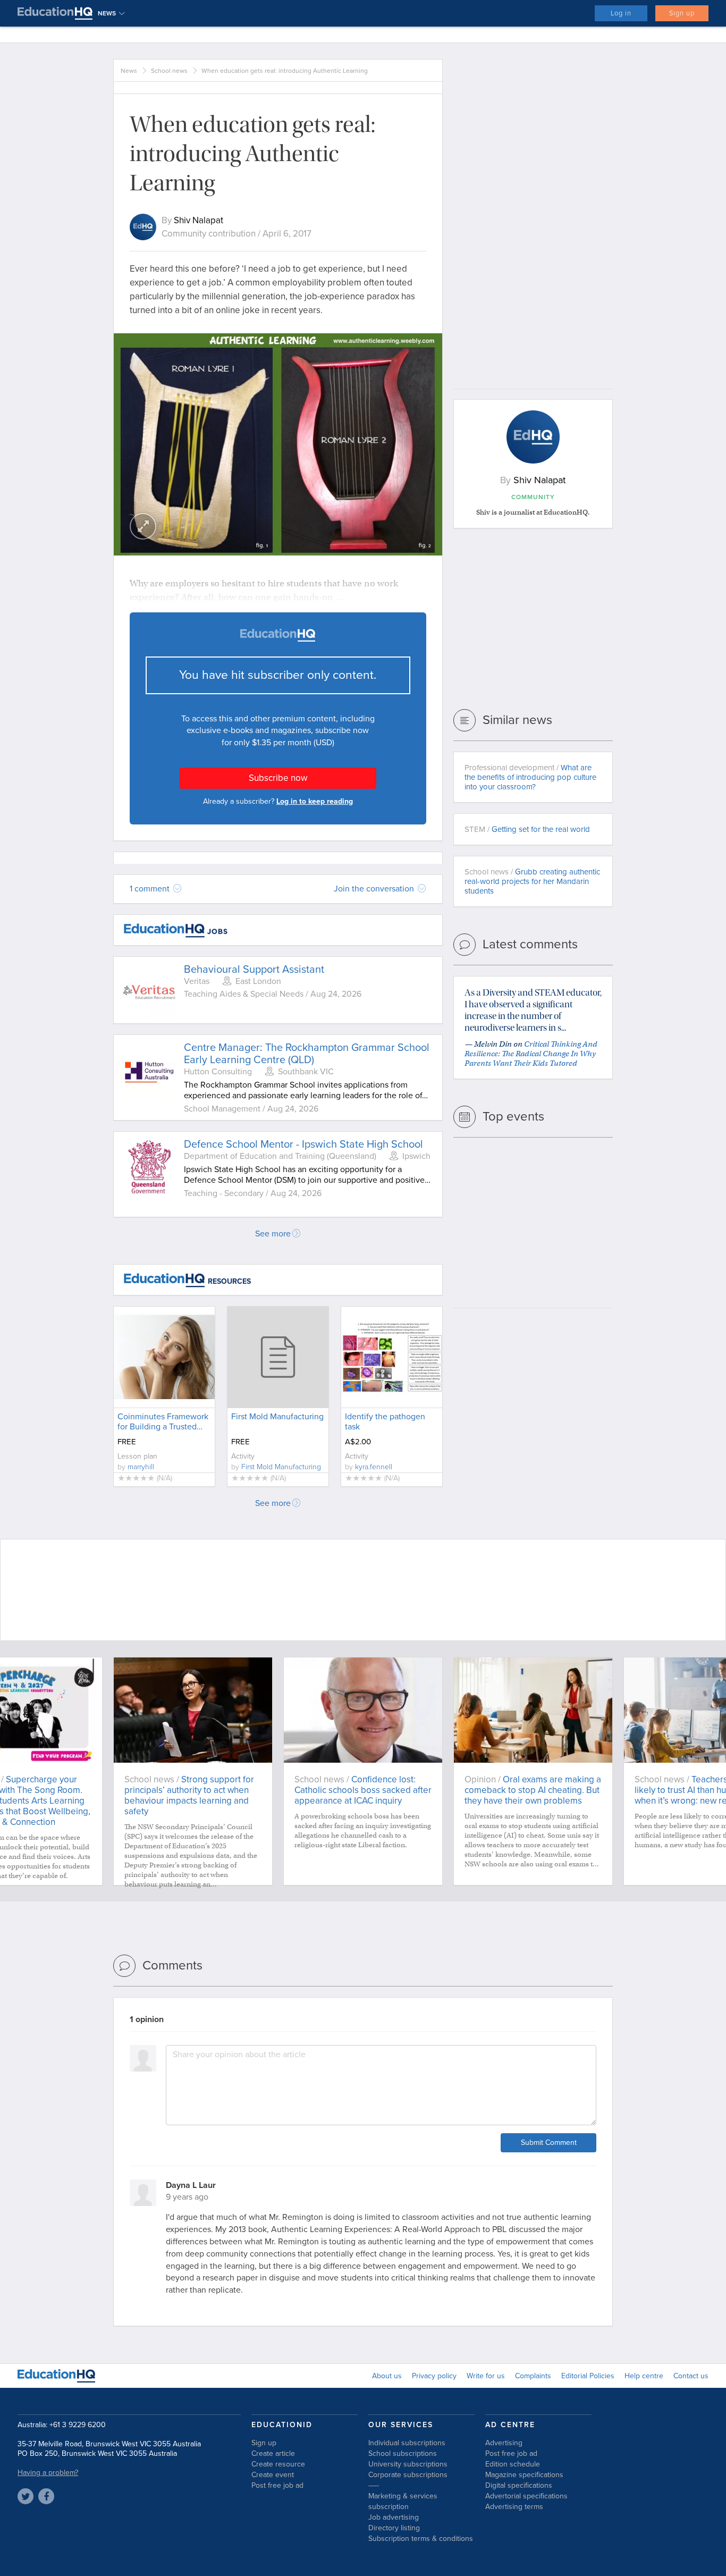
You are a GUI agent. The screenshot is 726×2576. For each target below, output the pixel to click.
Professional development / (530, 777)
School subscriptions (403, 2453)
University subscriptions (408, 2464)
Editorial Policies (588, 2376)
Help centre (644, 2376)
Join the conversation (375, 889)
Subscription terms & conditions (421, 2539)
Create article (273, 2453)
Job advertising (394, 2517)
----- (374, 2485)
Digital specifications (519, 2485)
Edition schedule (513, 2464)
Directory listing (394, 2528)
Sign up (682, 13)
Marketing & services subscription (403, 2501)
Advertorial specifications (526, 2496)
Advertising (504, 2443)
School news (169, 71)
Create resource (278, 2464)
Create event (273, 2475)
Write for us (486, 2376)
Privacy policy (434, 2376)
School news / (532, 881)
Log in (621, 13)
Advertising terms (514, 2507)
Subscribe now (278, 778)
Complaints (533, 2376)
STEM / (527, 829)
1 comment (151, 889)
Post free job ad (277, 2485)
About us (387, 2376)
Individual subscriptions (407, 2443)
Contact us (691, 2376)
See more (273, 1234)
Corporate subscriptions (408, 2475)
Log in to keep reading (315, 801)
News (129, 71)
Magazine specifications (524, 2475)
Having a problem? (48, 2473)
